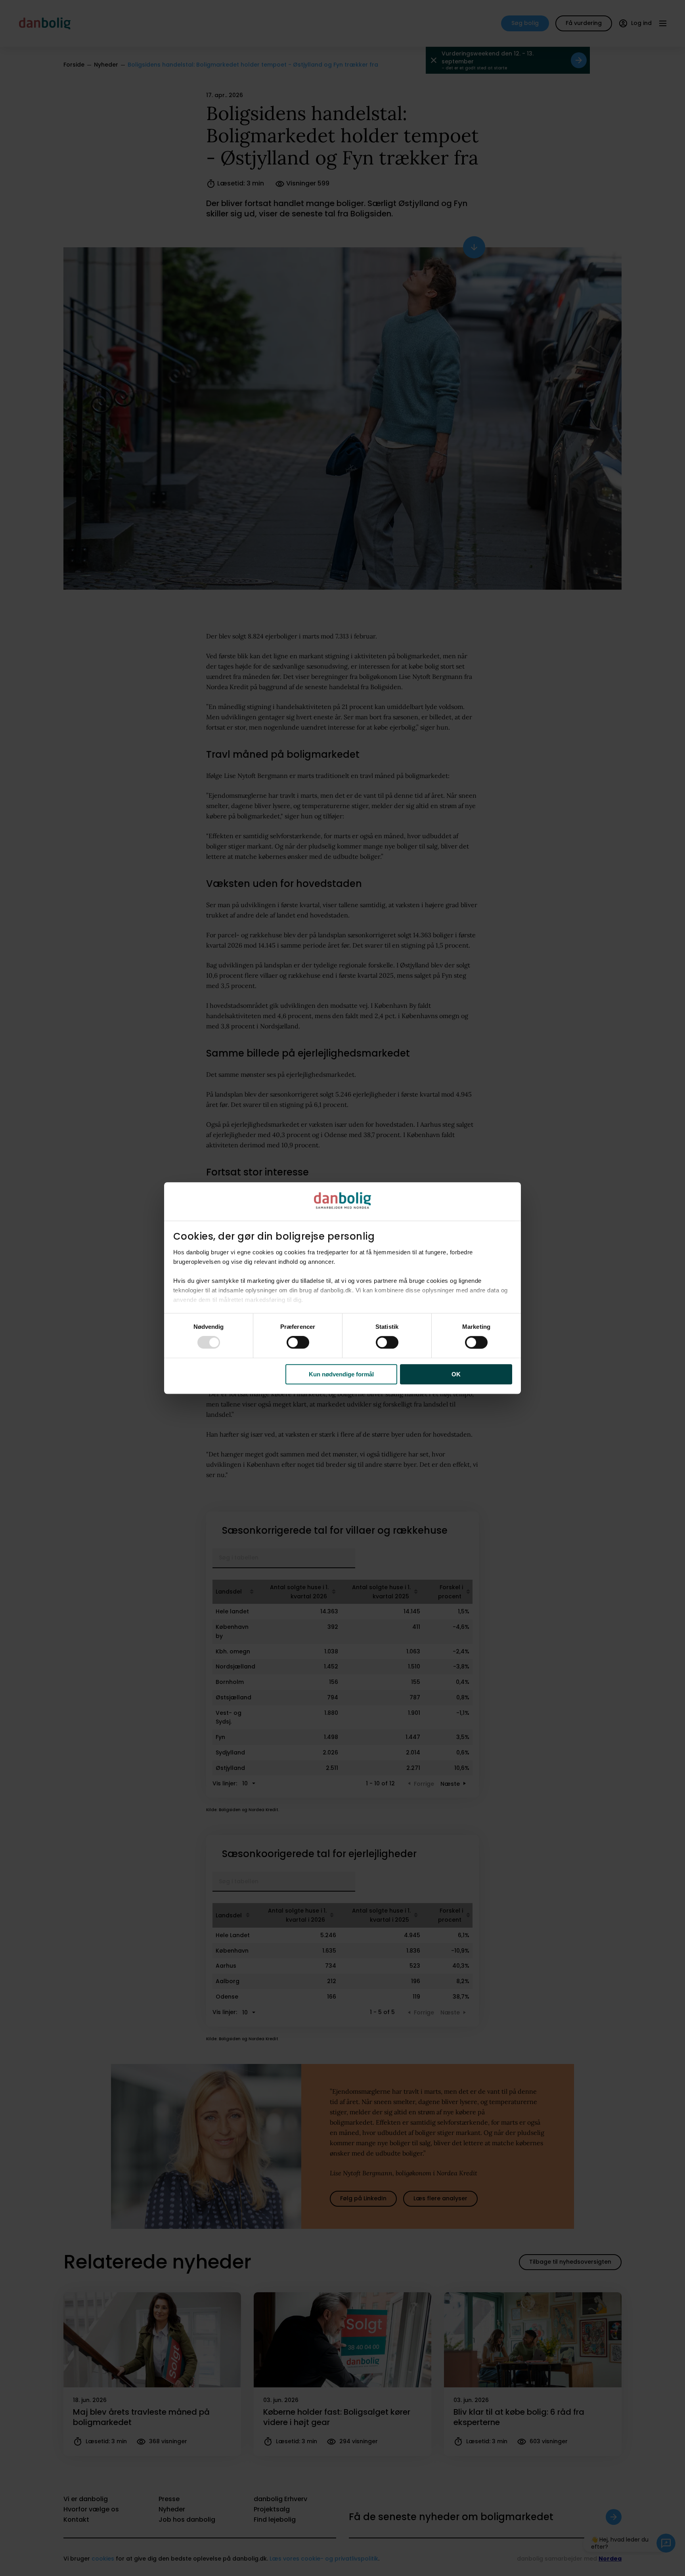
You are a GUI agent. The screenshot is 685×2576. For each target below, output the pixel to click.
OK (456, 1374)
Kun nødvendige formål (341, 1374)
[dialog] (342, 1288)
